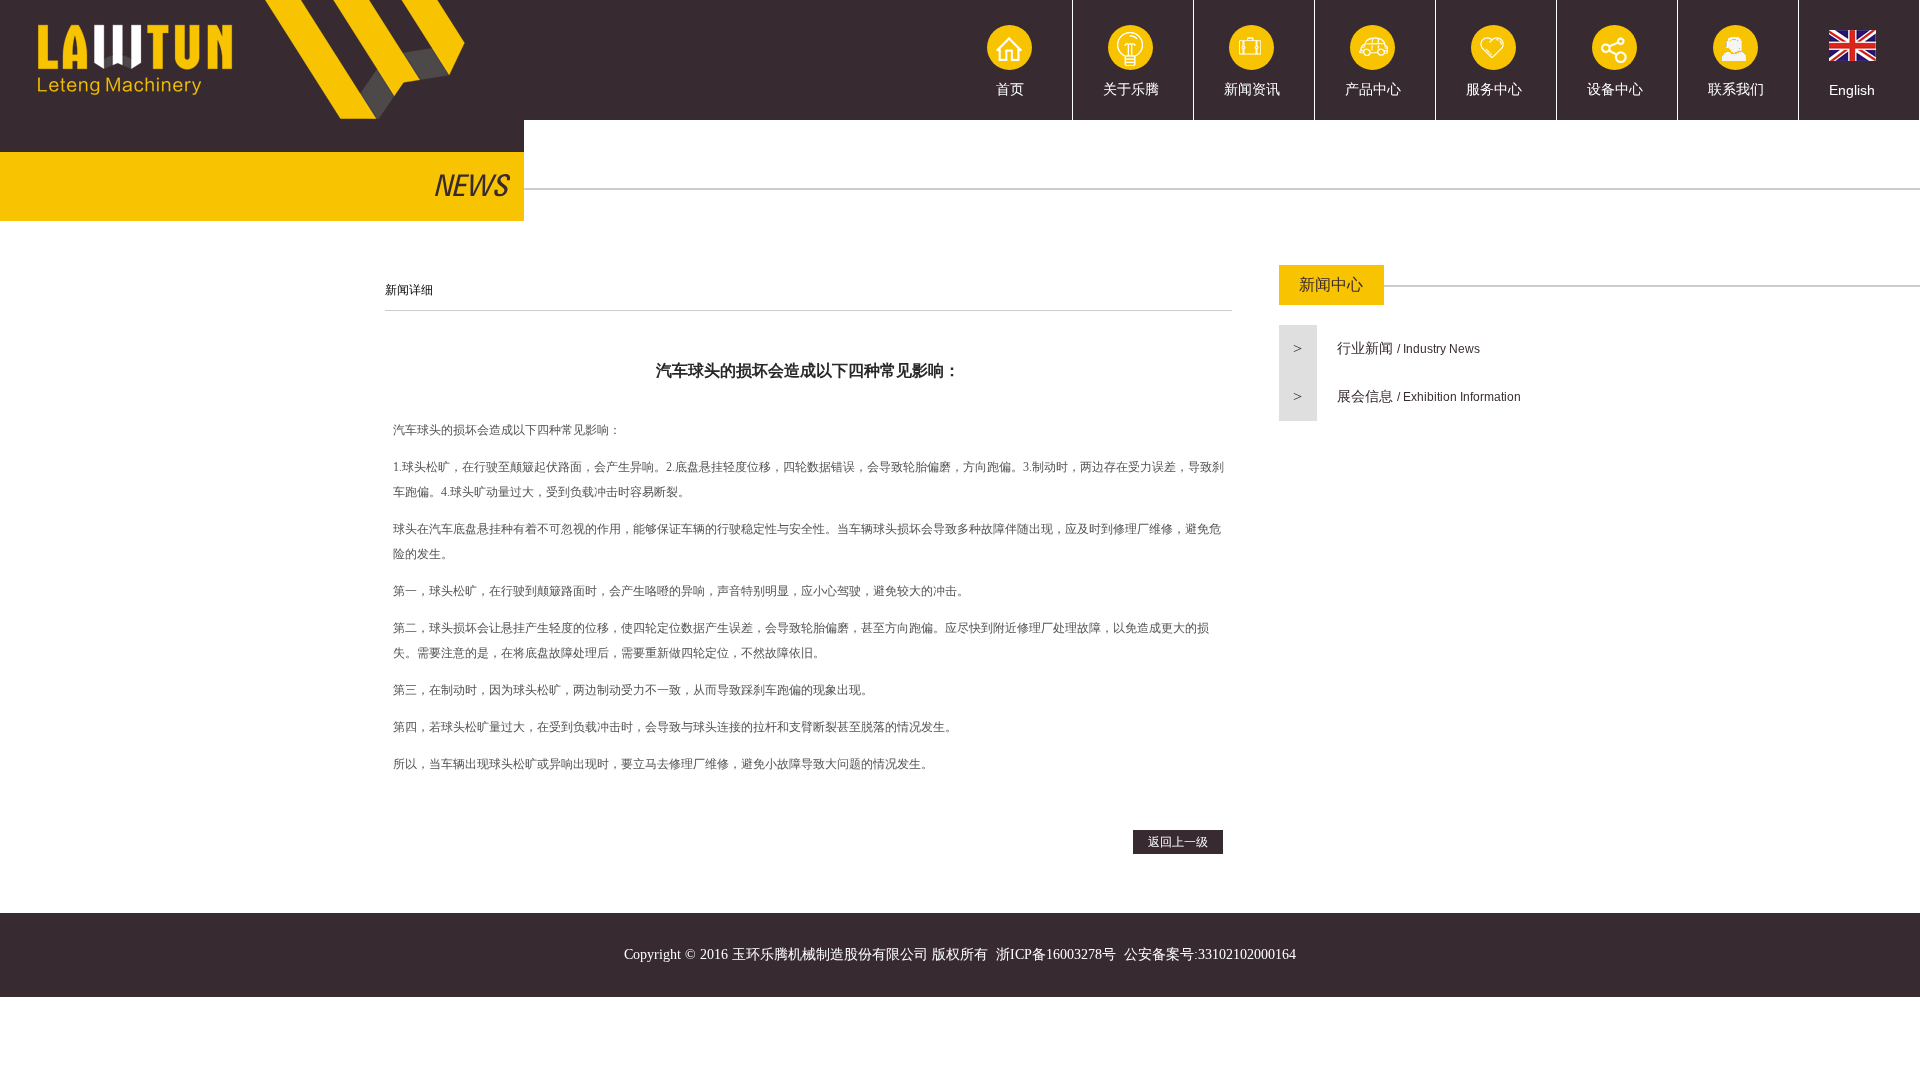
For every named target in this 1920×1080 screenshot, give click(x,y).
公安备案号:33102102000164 (1210, 954)
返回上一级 (1178, 842)
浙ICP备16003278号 (1056, 954)
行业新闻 (1386, 348)
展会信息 (1407, 396)
